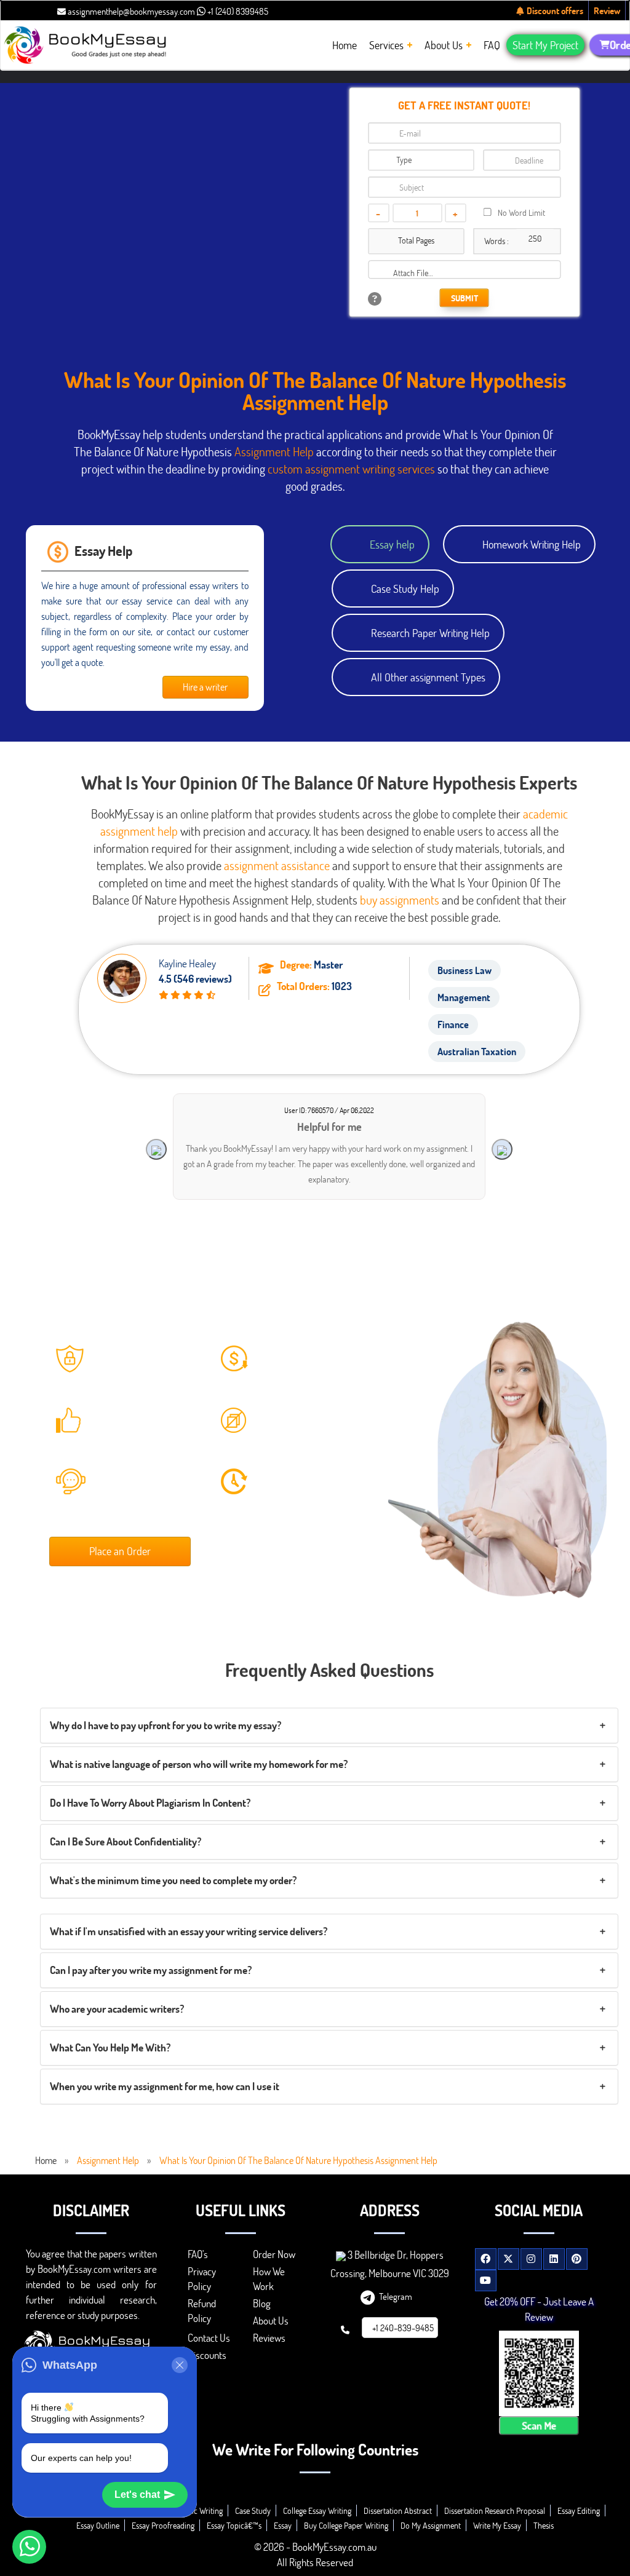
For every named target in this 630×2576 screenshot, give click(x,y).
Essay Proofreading (163, 2525)
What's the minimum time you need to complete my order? (173, 1880)
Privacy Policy (202, 2279)
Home (46, 2160)
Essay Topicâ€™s (234, 2525)
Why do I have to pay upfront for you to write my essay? (165, 1725)
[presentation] (156, 1149)
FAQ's (198, 2254)
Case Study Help (405, 589)
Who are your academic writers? (117, 2009)
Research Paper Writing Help (430, 633)
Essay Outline (98, 2525)
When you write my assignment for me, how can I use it (165, 2086)
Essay (283, 2525)
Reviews (269, 2338)
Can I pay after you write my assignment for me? (151, 1970)
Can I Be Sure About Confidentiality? (126, 1841)
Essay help (392, 544)
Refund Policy (202, 2311)
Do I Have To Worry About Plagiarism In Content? (150, 1803)
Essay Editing (579, 2511)
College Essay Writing (317, 2511)
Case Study (253, 2511)
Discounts (207, 2355)
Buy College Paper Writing (346, 2525)
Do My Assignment (431, 2525)
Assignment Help (274, 451)
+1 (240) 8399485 (237, 11)
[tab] (329, 1726)
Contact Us (209, 2338)
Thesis (544, 2525)
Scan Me (539, 2425)
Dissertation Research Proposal (495, 2511)
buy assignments (400, 900)
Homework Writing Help (532, 544)
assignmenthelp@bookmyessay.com (130, 11)
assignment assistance (277, 865)
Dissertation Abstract (398, 2511)
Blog (262, 2303)
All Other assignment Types (428, 677)
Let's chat (137, 2495)
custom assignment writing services (350, 469)
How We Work (269, 2279)
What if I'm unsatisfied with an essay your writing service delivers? (189, 1931)
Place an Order (120, 1551)
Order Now (274, 2254)
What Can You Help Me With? (110, 2047)
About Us (271, 2320)
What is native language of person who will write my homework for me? (199, 1764)
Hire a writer (205, 687)
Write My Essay (497, 2525)
